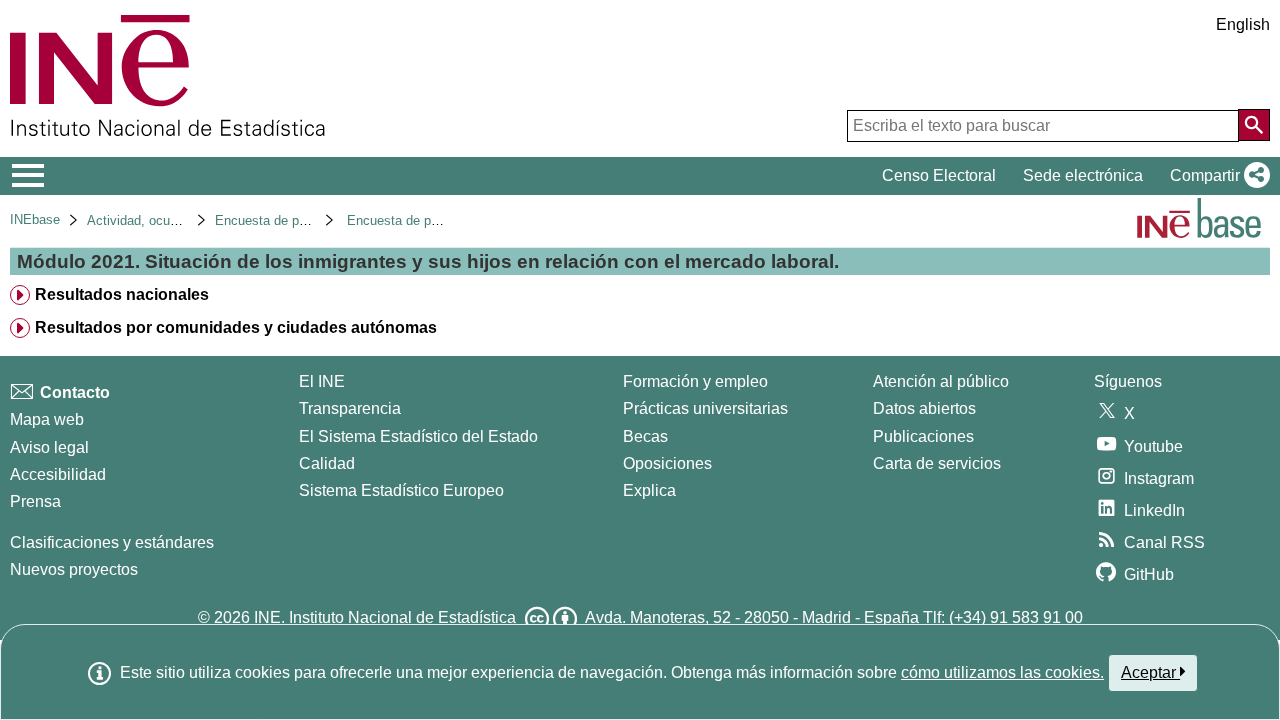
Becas (645, 436)
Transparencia (350, 408)
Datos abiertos (924, 408)
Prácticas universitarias (705, 408)
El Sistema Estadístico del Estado (418, 436)
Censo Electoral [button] (939, 175)
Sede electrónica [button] (1083, 175)
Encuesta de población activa (300, 220)
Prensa (35, 501)
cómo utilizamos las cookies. (1002, 672)
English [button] (1243, 24)
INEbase (35, 219)
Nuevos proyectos (74, 569)
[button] (1216, 176)
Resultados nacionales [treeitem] (122, 294)
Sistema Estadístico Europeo (401, 490)
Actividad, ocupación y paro (167, 220)
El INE (322, 381)
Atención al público (941, 381)
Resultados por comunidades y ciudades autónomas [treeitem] (236, 327)
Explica (649, 490)
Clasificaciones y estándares (112, 542)
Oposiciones (667, 463)
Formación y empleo (695, 381)
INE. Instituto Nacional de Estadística (385, 617)
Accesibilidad (58, 474)
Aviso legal (49, 447)
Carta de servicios (937, 463)
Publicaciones (923, 436)
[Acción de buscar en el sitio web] (1254, 125)
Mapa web (47, 419)
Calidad (327, 463)
